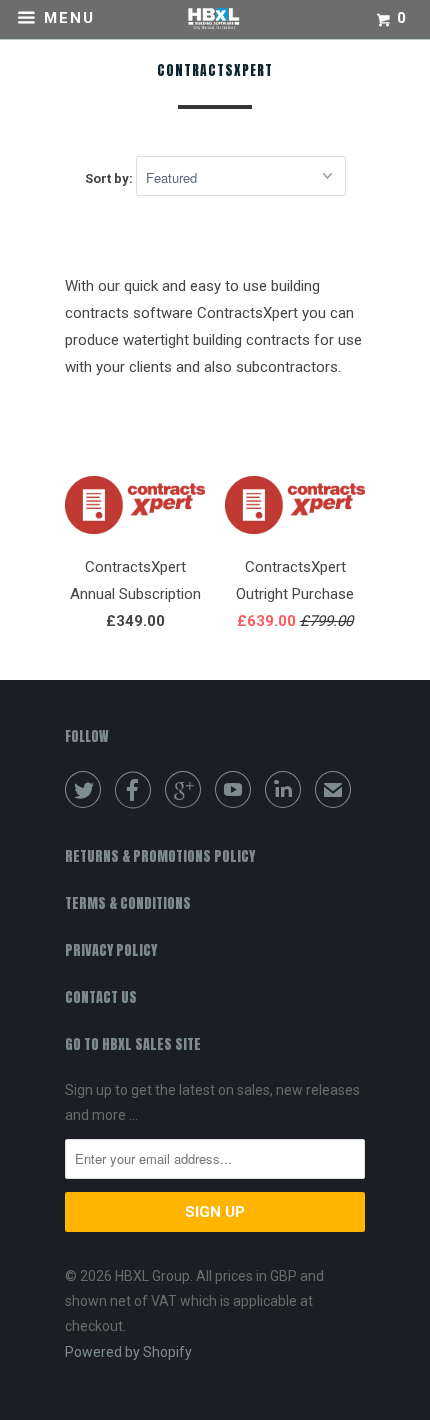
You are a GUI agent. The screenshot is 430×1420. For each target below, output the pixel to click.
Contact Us (101, 997)
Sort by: (110, 178)
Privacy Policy (111, 950)
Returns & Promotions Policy (160, 856)
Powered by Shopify (128, 1352)
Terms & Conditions (128, 903)
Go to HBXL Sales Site (133, 1044)
